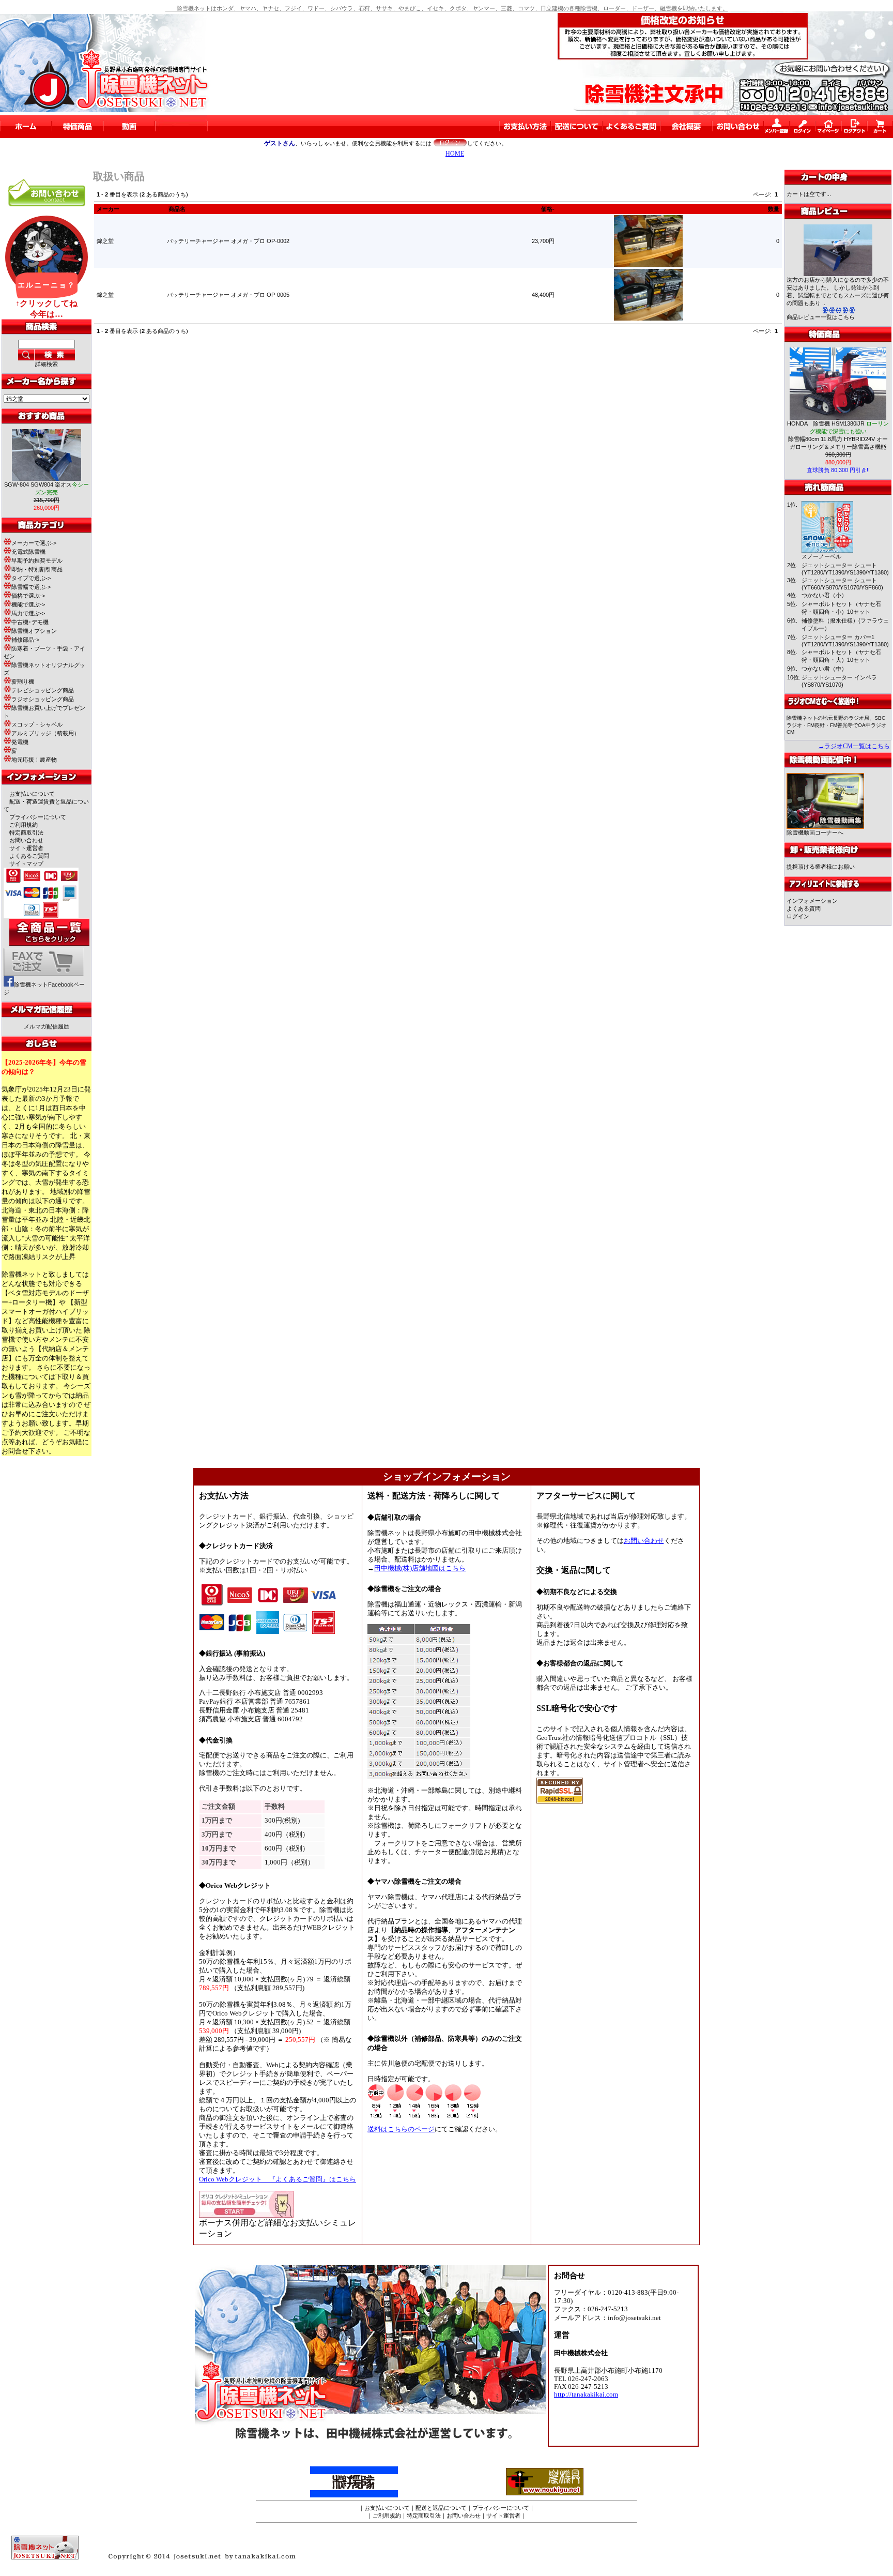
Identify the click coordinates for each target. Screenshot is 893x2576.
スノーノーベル (821, 556)
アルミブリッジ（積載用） (45, 733)
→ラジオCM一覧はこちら (854, 746)
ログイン (798, 916)
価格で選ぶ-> (28, 596)
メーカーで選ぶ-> (34, 543)
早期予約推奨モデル (37, 560)
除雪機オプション (34, 631)
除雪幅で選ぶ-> (31, 587)
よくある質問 (804, 908)
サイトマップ (26, 863)
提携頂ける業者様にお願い (821, 867)
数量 (774, 209)
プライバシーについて (38, 817)
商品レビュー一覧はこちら (821, 317)
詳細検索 (47, 364)
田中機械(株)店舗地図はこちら (420, 1568)
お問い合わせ (26, 840)
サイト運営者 (26, 848)
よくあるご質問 (29, 856)
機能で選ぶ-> (28, 604)
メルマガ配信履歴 (47, 1026)
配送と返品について (441, 2508)
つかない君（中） (824, 669)
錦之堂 (105, 241)
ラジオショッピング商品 (43, 699)
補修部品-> (25, 640)
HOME (455, 154)
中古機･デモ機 (30, 622)
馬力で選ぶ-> (28, 613)
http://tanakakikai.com (586, 2395)
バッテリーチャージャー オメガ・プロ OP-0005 (228, 295)
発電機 (20, 742)
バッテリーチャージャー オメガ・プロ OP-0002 (228, 241)
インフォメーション (812, 901)
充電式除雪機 (28, 552)
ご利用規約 (24, 825)
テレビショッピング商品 (43, 690)
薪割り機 (23, 681)
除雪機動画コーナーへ (815, 832)
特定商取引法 (26, 832)
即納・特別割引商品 (37, 569)
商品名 (177, 209)
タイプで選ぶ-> (31, 578)
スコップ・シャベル (37, 724)
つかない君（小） (824, 595)
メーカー (108, 209)
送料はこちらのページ (401, 2129)
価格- (548, 209)
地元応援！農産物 (34, 760)
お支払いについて (32, 794)
